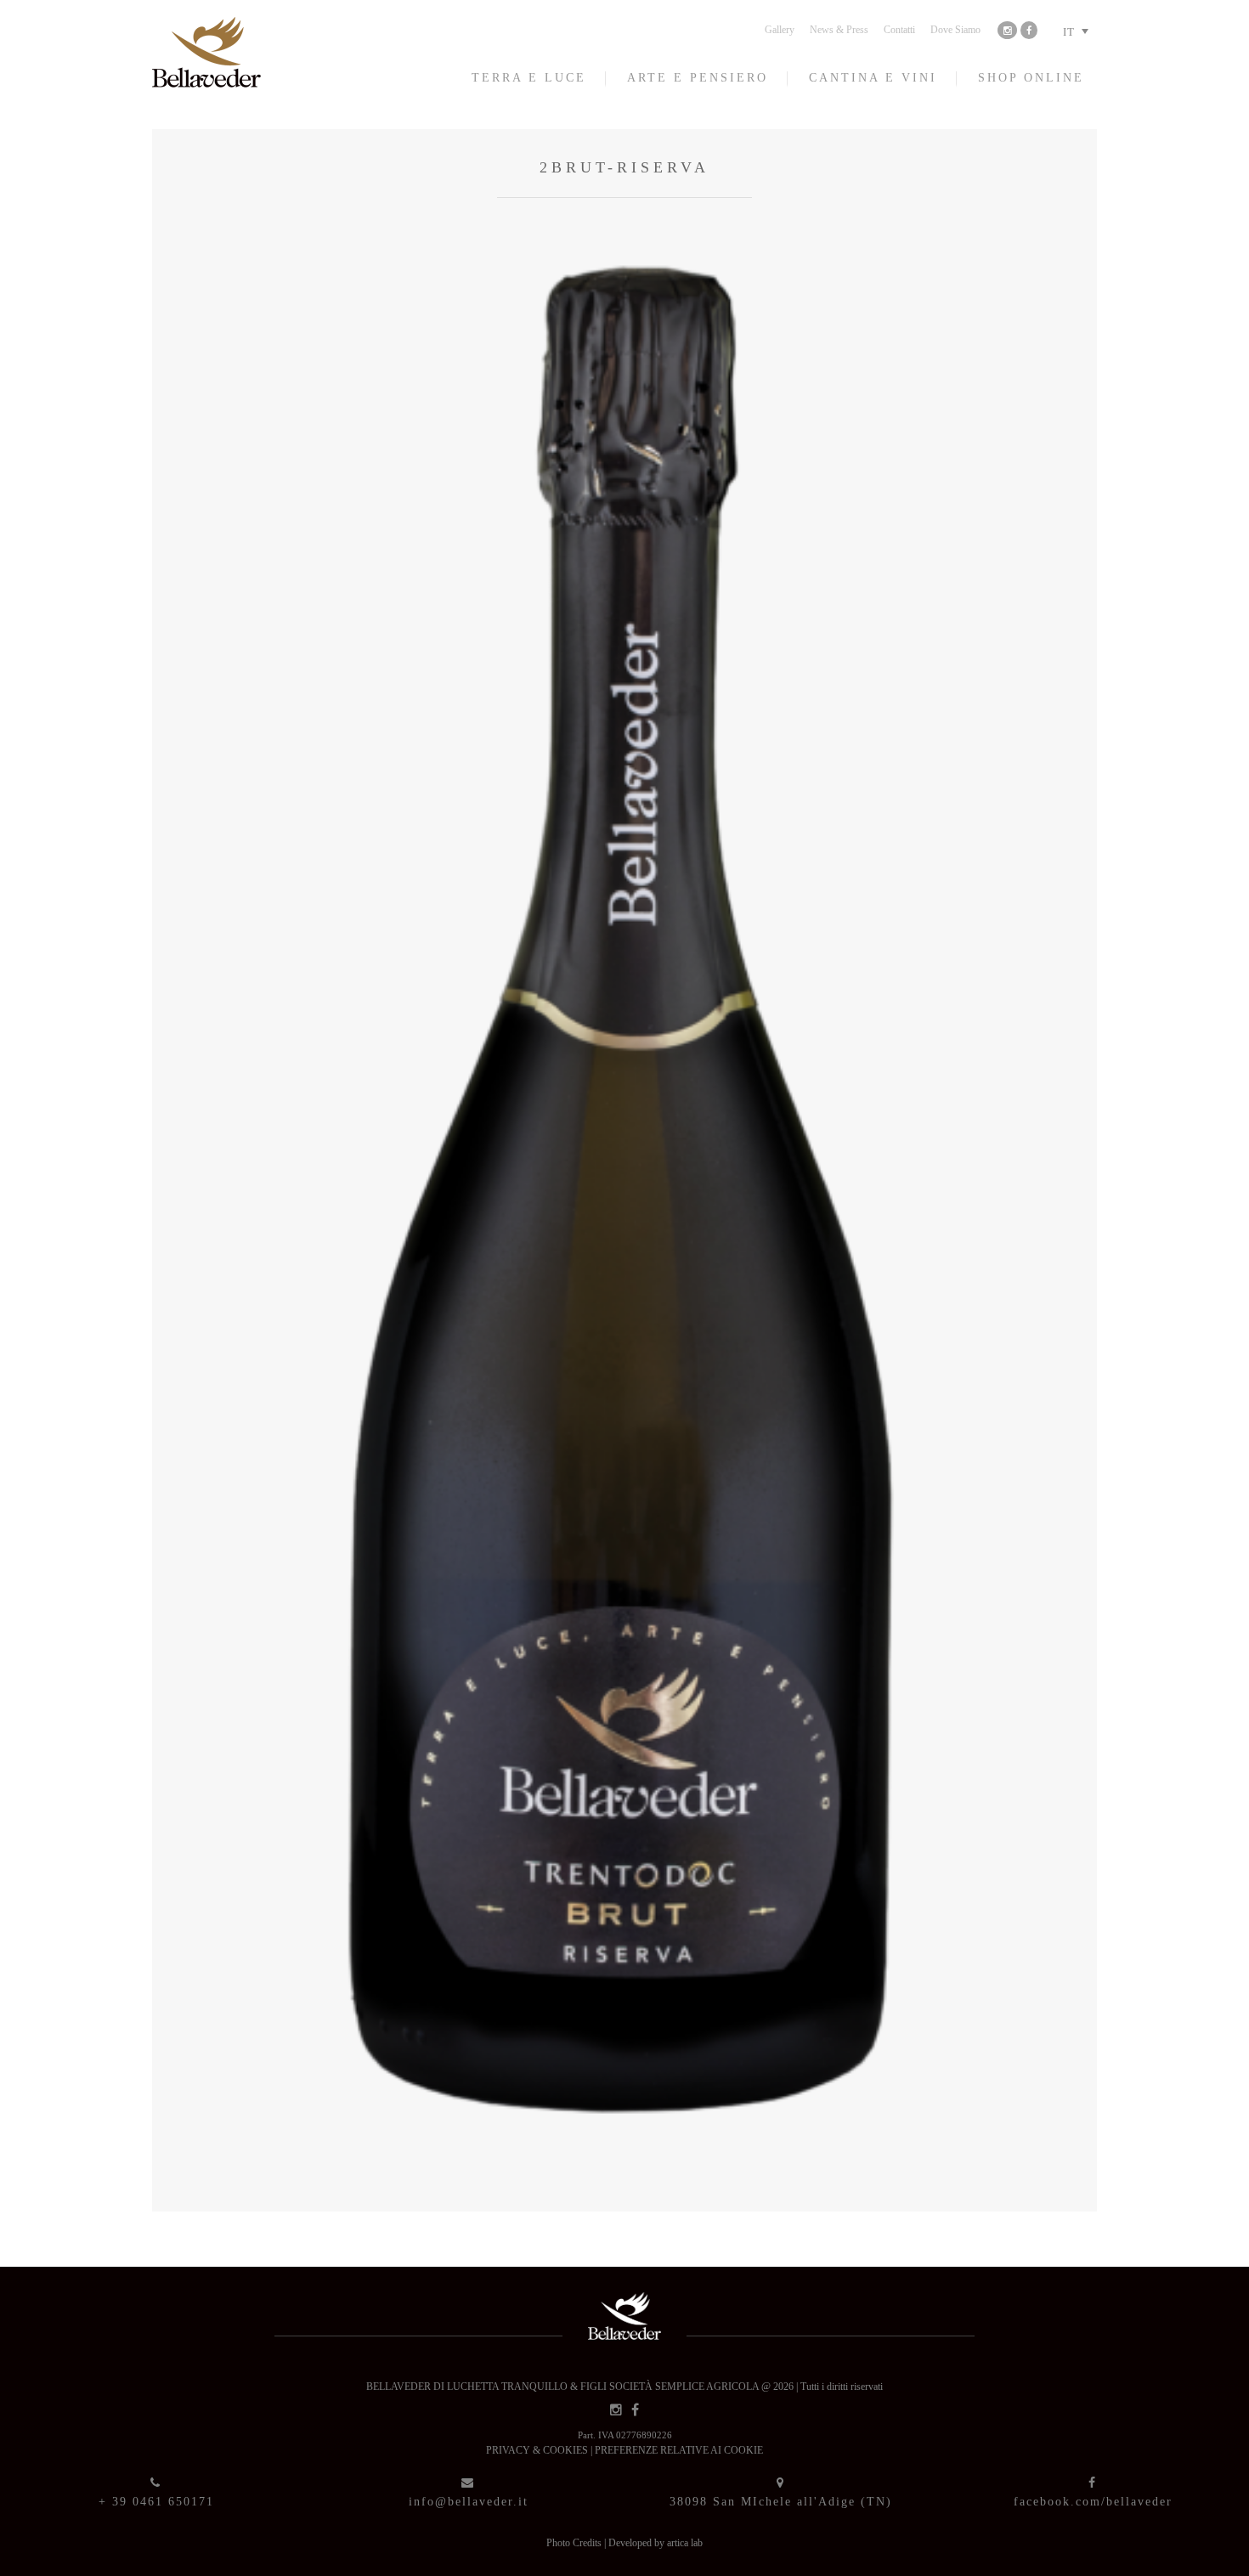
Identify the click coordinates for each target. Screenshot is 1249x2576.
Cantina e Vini (873, 78)
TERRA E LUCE (529, 78)
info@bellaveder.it (469, 2502)
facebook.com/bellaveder (1093, 2502)
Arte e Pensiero (698, 78)
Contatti (899, 30)
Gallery (780, 30)
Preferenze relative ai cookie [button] (679, 2450)
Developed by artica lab (656, 2543)
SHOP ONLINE (1031, 78)
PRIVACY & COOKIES (538, 2450)
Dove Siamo (955, 30)
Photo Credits (575, 2543)
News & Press (839, 30)
